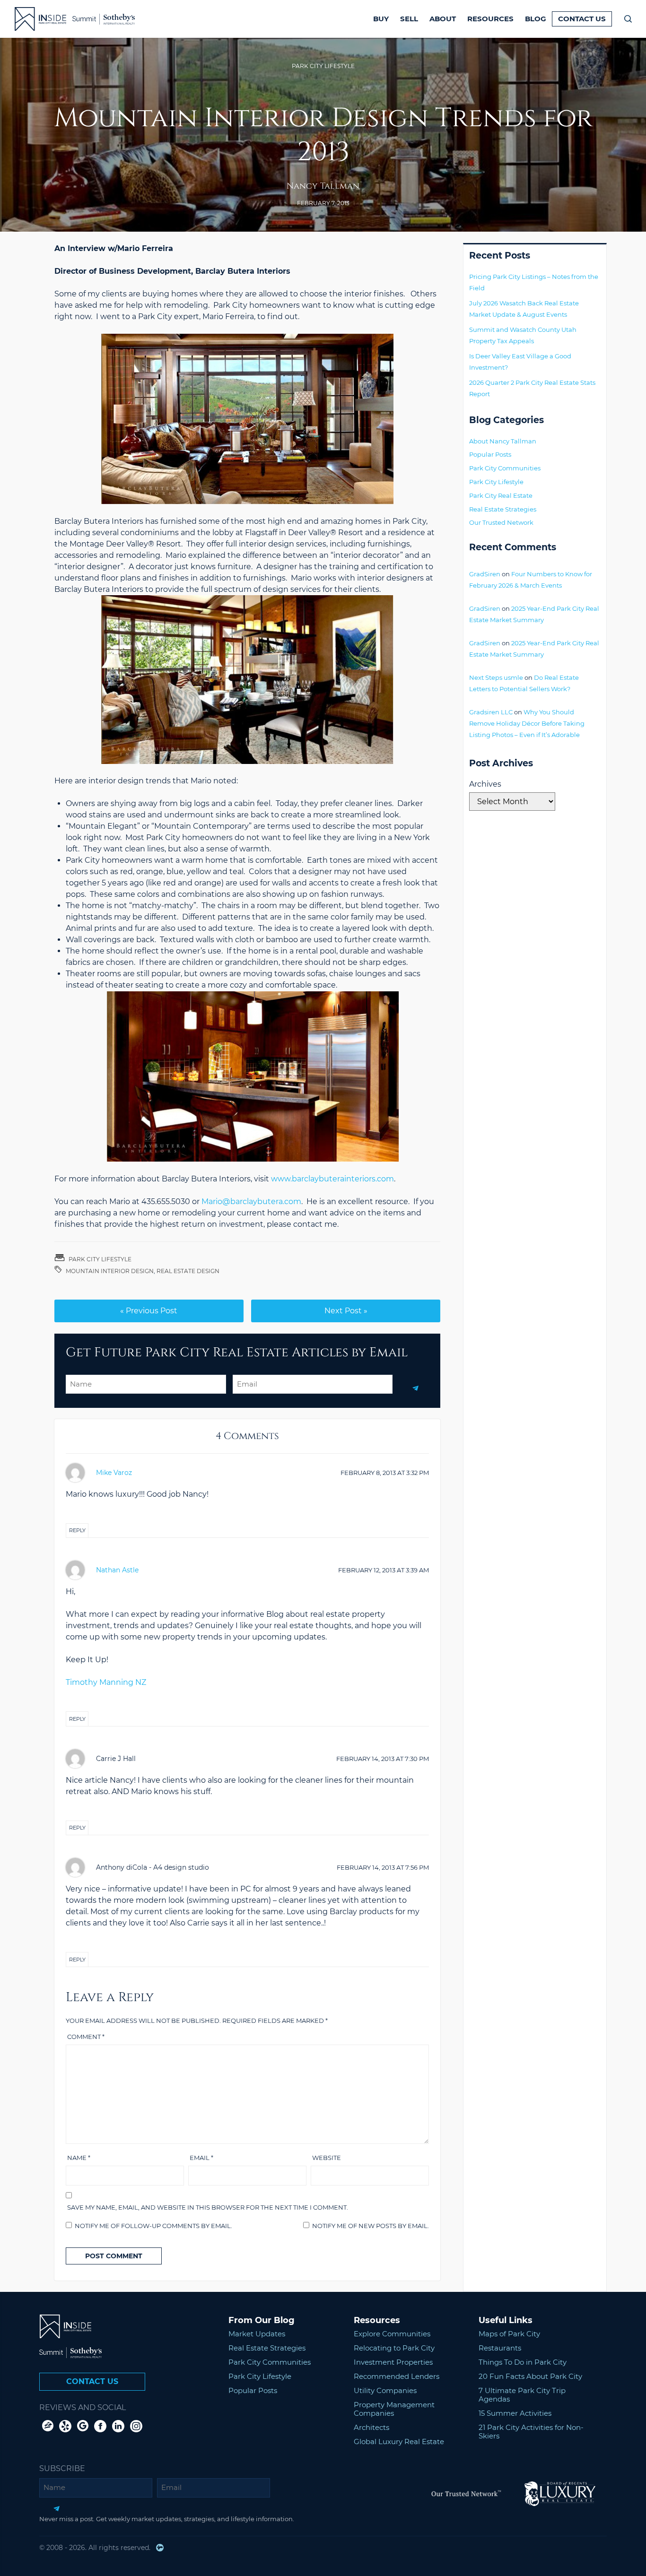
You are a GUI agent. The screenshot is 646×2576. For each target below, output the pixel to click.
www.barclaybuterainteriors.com (332, 1179)
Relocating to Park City (394, 2348)
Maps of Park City (509, 2334)
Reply (77, 1530)
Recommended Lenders (397, 2376)
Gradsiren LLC (491, 712)
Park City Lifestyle (323, 66)
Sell (409, 19)
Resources (490, 19)
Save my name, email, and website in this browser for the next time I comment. (208, 2207)
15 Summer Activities (515, 2413)
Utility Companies (385, 2390)
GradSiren (485, 574)
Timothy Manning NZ (106, 1682)
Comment (86, 2037)
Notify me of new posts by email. (371, 2226)
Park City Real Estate (501, 495)
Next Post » (346, 1311)
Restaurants (500, 2348)
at (385, 1473)
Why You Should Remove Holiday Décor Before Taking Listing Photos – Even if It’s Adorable (527, 723)
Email (201, 2158)
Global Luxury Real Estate (399, 2442)
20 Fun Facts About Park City (530, 2376)
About (443, 19)
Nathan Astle (117, 1570)
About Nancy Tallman (503, 441)
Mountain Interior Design (110, 1271)
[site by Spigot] (160, 2548)
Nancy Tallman (323, 186)
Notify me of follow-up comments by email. (153, 2226)
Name (79, 2158)
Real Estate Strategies (503, 509)
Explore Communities (392, 2334)
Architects (371, 2427)
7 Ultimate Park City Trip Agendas (522, 2395)
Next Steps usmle (496, 677)
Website (327, 2158)
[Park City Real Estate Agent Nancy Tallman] (35, 19)
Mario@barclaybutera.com (251, 1201)
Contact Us (582, 19)
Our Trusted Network (501, 522)
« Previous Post (149, 1311)
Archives (485, 784)
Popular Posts (490, 454)
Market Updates (257, 2334)
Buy (381, 19)
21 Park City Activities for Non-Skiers (531, 2432)
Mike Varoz (114, 1473)
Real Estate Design (188, 1271)
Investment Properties (393, 2362)
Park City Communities (505, 468)
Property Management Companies (394, 2409)
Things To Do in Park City (523, 2362)
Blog (536, 19)
